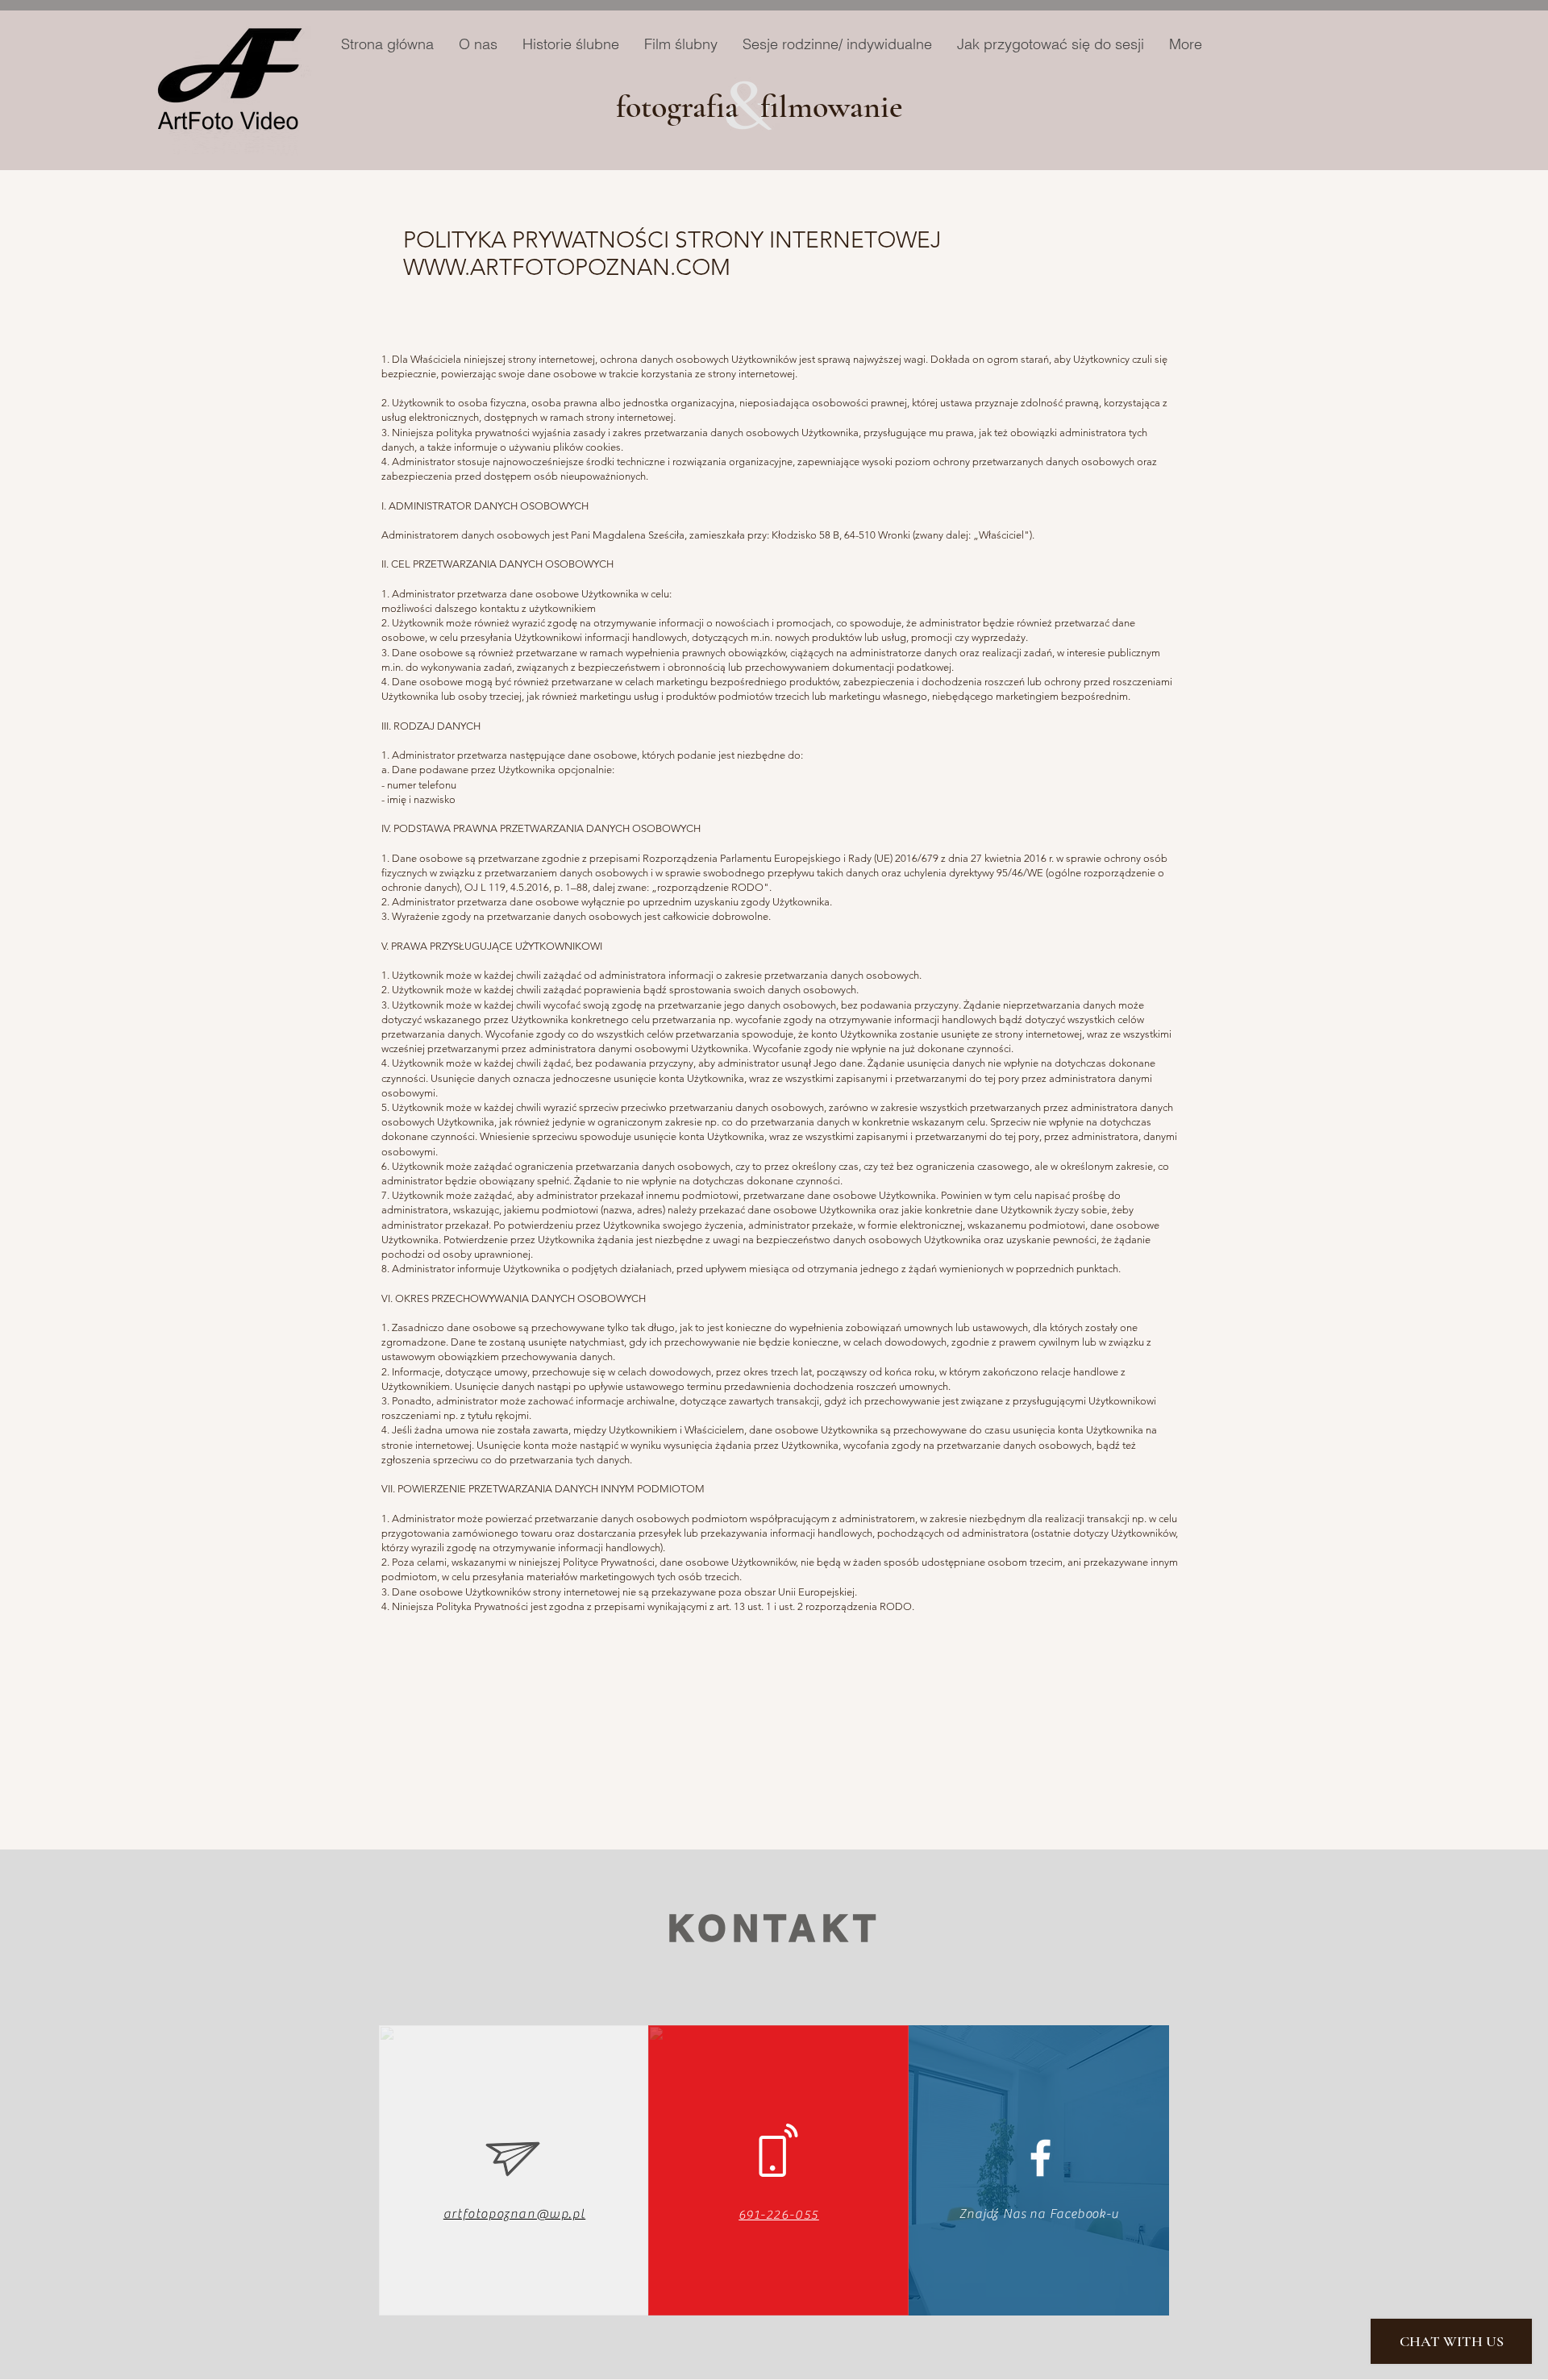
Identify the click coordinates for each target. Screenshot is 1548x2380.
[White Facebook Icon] (1040, 2158)
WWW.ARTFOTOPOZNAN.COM (567, 267)
